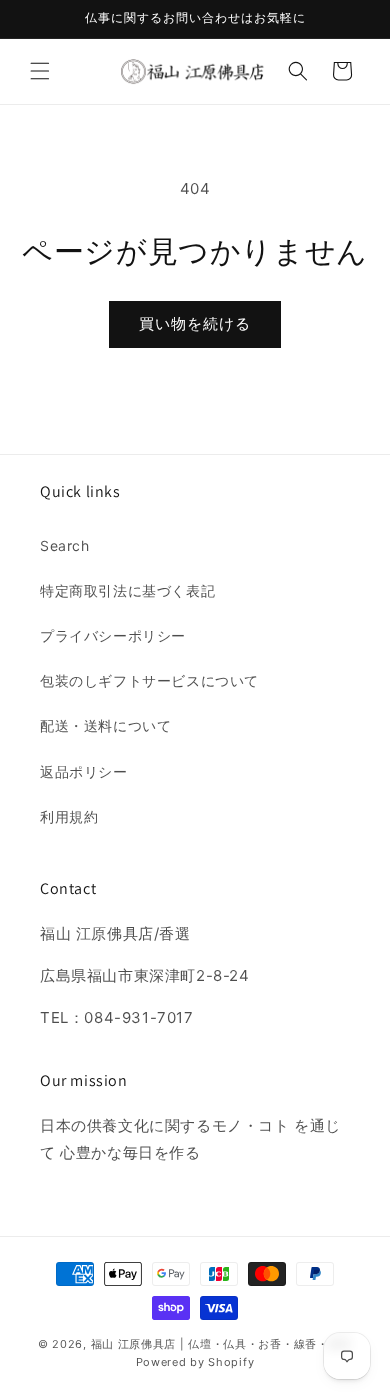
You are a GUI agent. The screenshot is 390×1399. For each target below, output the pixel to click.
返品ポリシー (84, 771)
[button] (40, 71)
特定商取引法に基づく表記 (127, 590)
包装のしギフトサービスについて (149, 680)
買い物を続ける (195, 323)
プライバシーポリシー (113, 635)
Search (65, 545)
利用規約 (69, 816)
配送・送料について (105, 725)
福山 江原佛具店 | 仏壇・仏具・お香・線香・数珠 (222, 1344)
